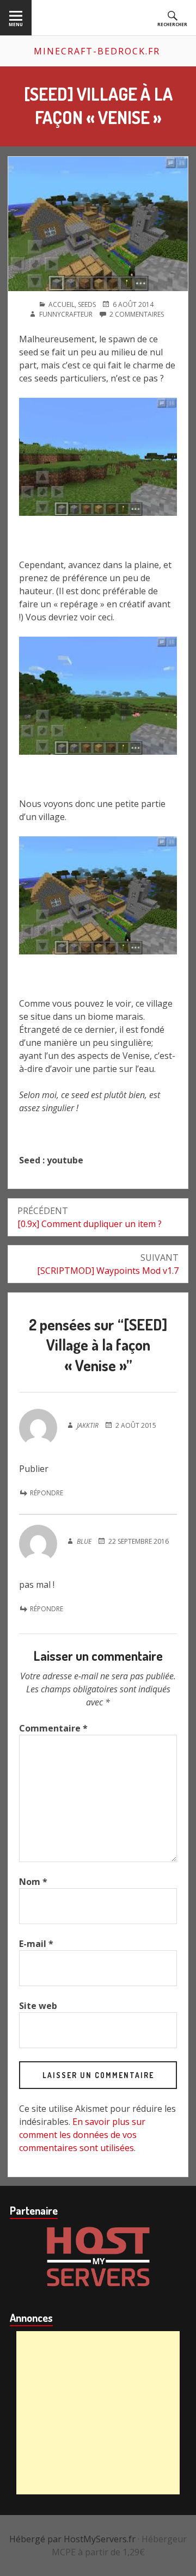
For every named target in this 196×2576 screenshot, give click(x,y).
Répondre (47, 1493)
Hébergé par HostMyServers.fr (72, 2539)
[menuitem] (16, 18)
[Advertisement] (98, 2413)
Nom (33, 1882)
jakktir (88, 1425)
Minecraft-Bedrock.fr (97, 51)
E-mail (36, 1944)
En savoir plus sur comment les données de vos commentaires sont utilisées (82, 2135)
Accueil (62, 304)
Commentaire (53, 1728)
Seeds (87, 304)
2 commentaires (137, 315)
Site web (38, 2006)
